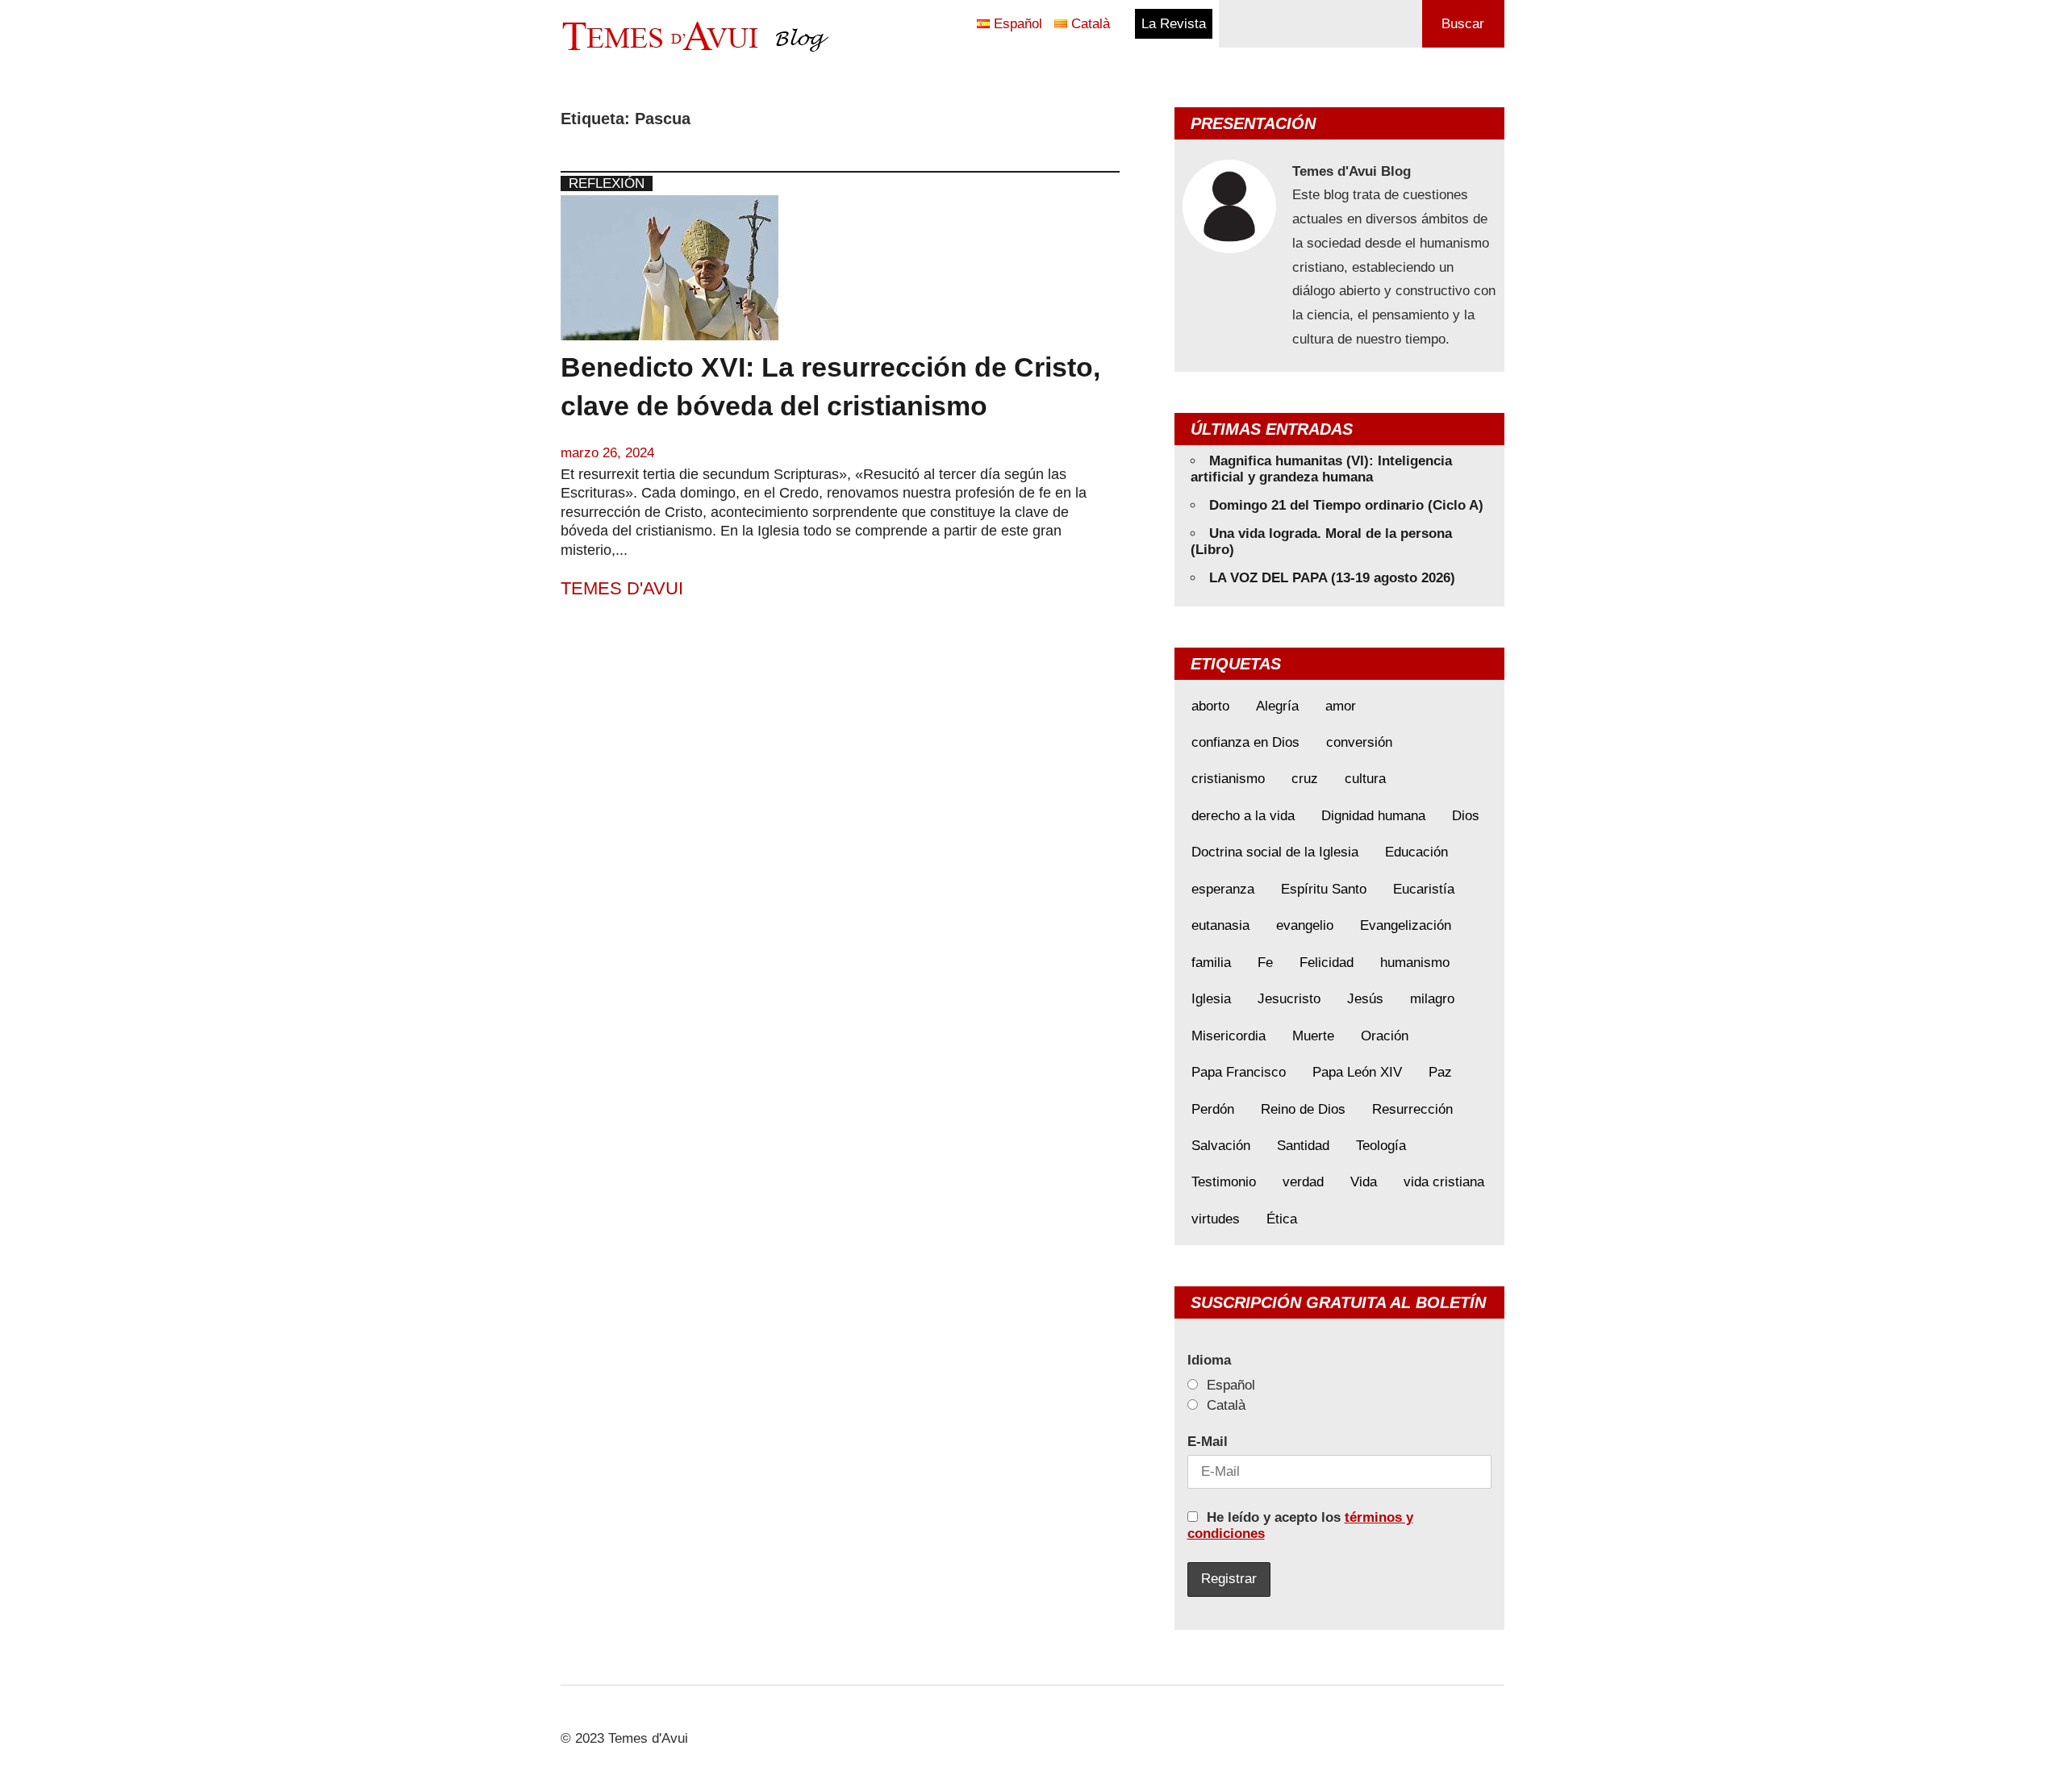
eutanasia (1220, 925)
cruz (1305, 779)
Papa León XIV (1357, 1072)
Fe (1265, 963)
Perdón (1213, 1109)
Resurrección (1412, 1109)
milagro (1432, 999)
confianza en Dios (1245, 742)
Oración (1385, 1036)
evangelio (1305, 925)
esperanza (1223, 889)
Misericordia (1229, 1036)
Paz (1440, 1072)
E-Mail (1208, 1442)
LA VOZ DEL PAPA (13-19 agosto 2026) (1332, 578)
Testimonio (1224, 1182)
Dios (1466, 816)
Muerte (1313, 1036)
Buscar (1463, 24)
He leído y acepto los (1300, 1525)
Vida (1364, 1182)
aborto (1210, 706)
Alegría (1277, 706)
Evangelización (1406, 925)
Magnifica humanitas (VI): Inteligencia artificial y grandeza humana (1321, 469)
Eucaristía (1424, 889)
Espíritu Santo (1324, 889)
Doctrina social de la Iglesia (1275, 852)
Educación (1416, 852)
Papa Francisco (1239, 1072)
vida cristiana (1444, 1182)
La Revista (1174, 24)
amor (1341, 706)
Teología (1381, 1146)
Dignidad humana (1373, 816)
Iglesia (1211, 999)
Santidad (1303, 1146)
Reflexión (607, 183)
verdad (1303, 1182)
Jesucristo (1289, 999)
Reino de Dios (1303, 1109)
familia (1211, 963)
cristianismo (1228, 779)
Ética (1282, 1219)
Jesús (1365, 999)
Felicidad (1327, 963)
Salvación (1221, 1146)
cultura (1365, 779)
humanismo (1415, 963)
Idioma (1209, 1360)
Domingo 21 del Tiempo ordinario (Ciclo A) (1346, 505)
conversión (1359, 742)
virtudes (1216, 1219)
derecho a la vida (1243, 816)
